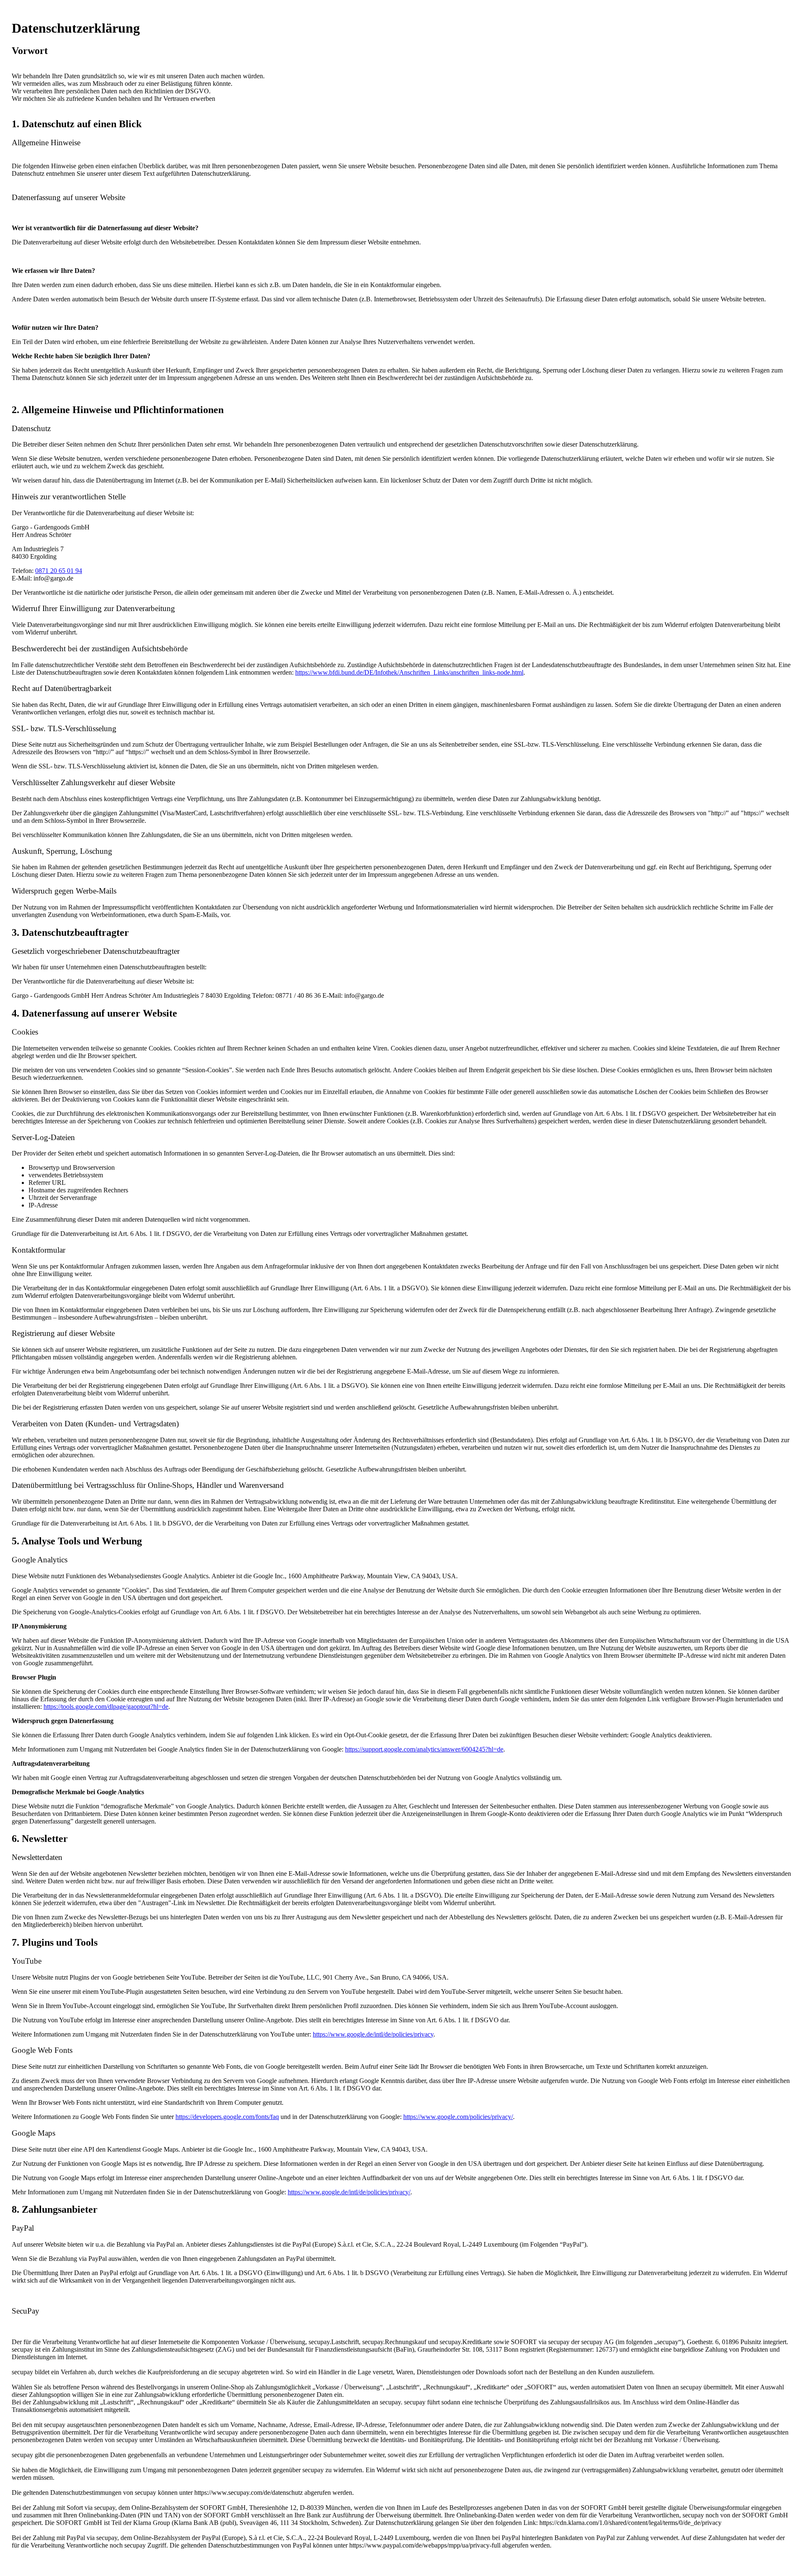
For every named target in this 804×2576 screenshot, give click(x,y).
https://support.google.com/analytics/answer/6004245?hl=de (424, 1749)
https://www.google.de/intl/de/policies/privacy (373, 2034)
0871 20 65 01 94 (59, 571)
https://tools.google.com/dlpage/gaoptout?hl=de (106, 1707)
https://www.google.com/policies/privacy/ (458, 2117)
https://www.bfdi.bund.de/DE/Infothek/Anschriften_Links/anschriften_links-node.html (409, 672)
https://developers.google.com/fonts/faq (227, 2117)
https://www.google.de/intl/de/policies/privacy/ (349, 2192)
